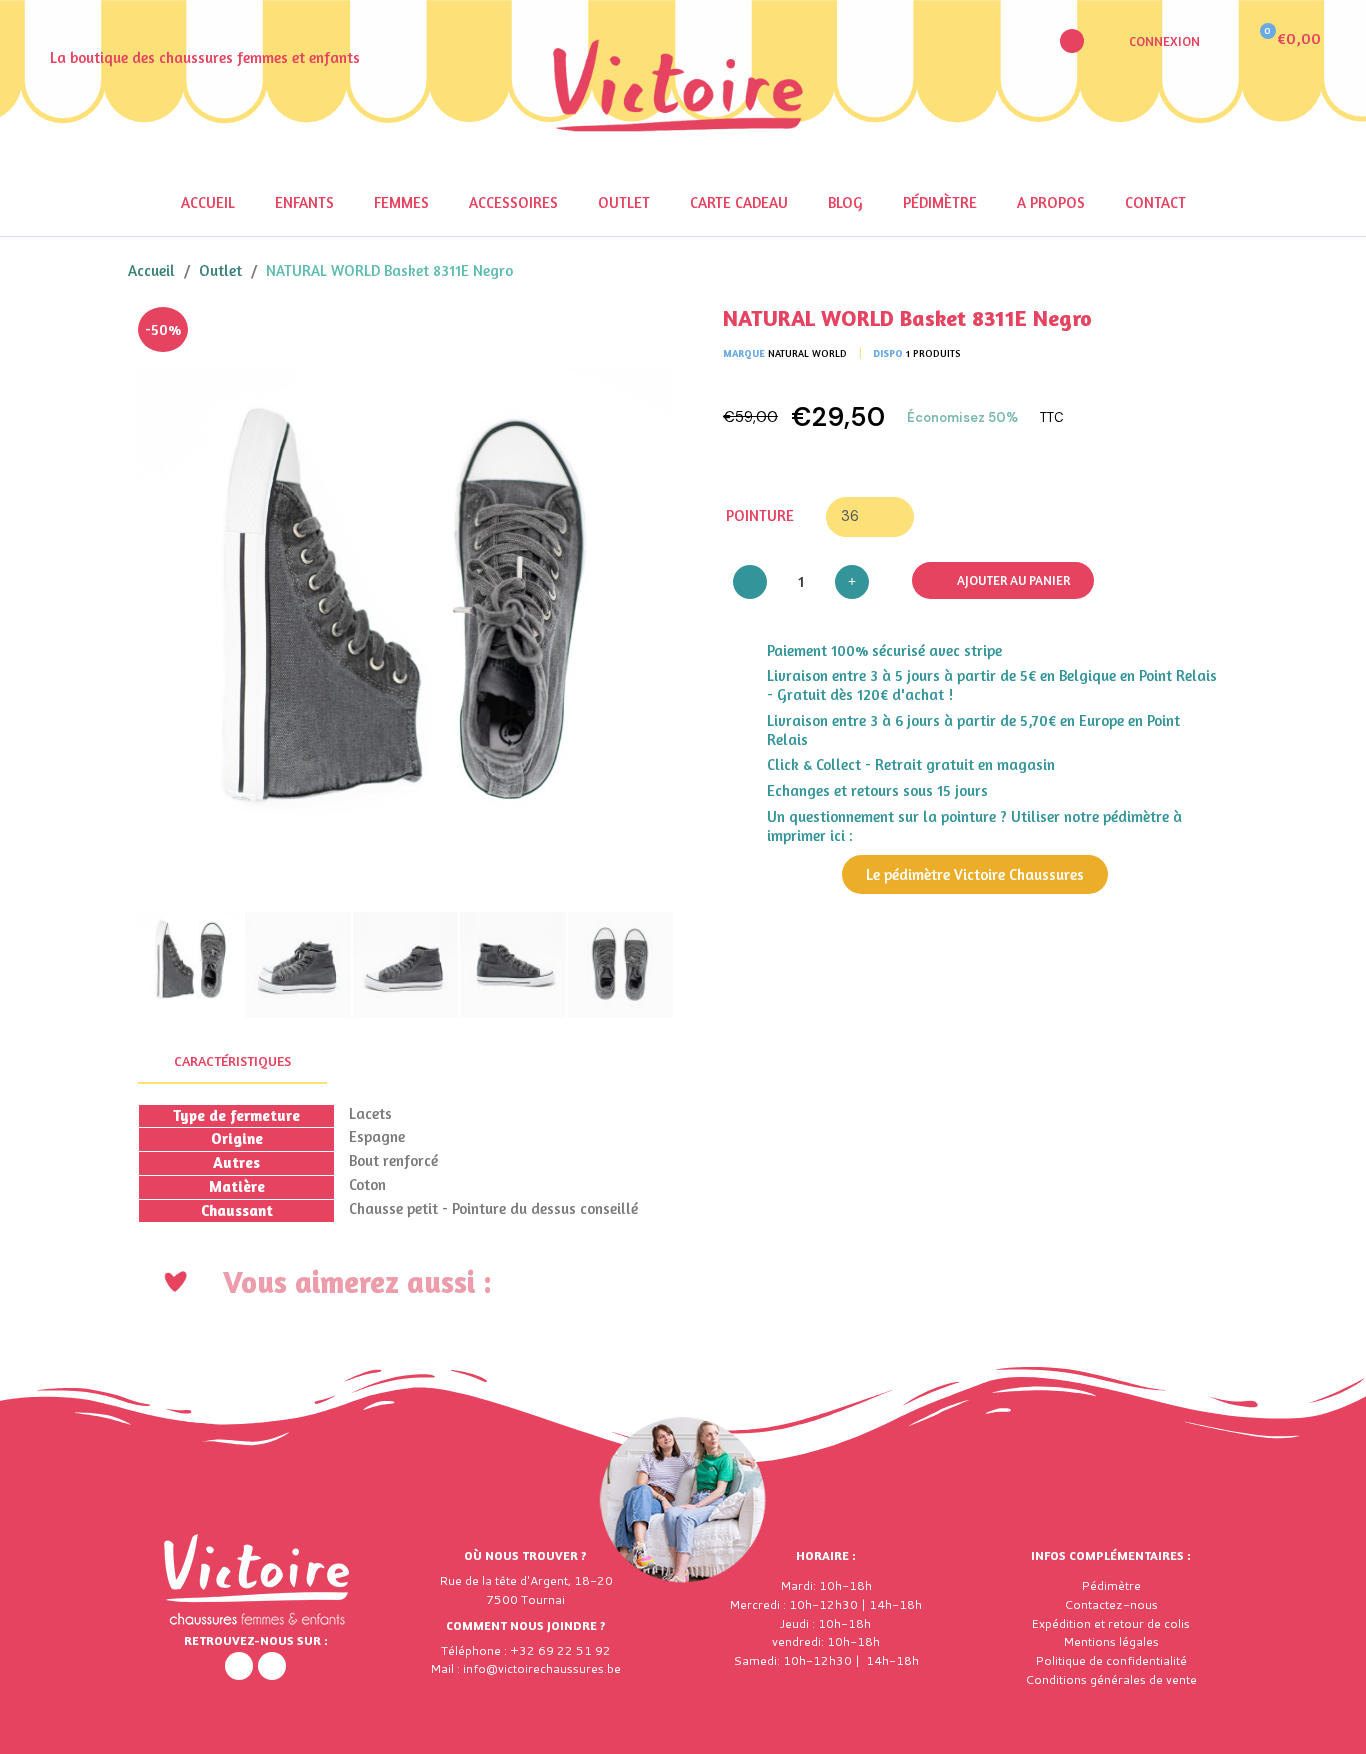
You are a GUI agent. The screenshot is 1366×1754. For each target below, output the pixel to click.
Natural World (807, 353)
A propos (1051, 202)
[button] (1072, 41)
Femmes (401, 202)
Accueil (208, 202)
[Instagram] (272, 1666)
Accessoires (513, 202)
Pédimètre (940, 202)
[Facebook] (239, 1666)
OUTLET (624, 202)
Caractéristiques (232, 1060)
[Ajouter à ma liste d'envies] (643, 337)
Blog (845, 202)
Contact (1155, 202)
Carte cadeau (739, 202)
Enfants (304, 202)
